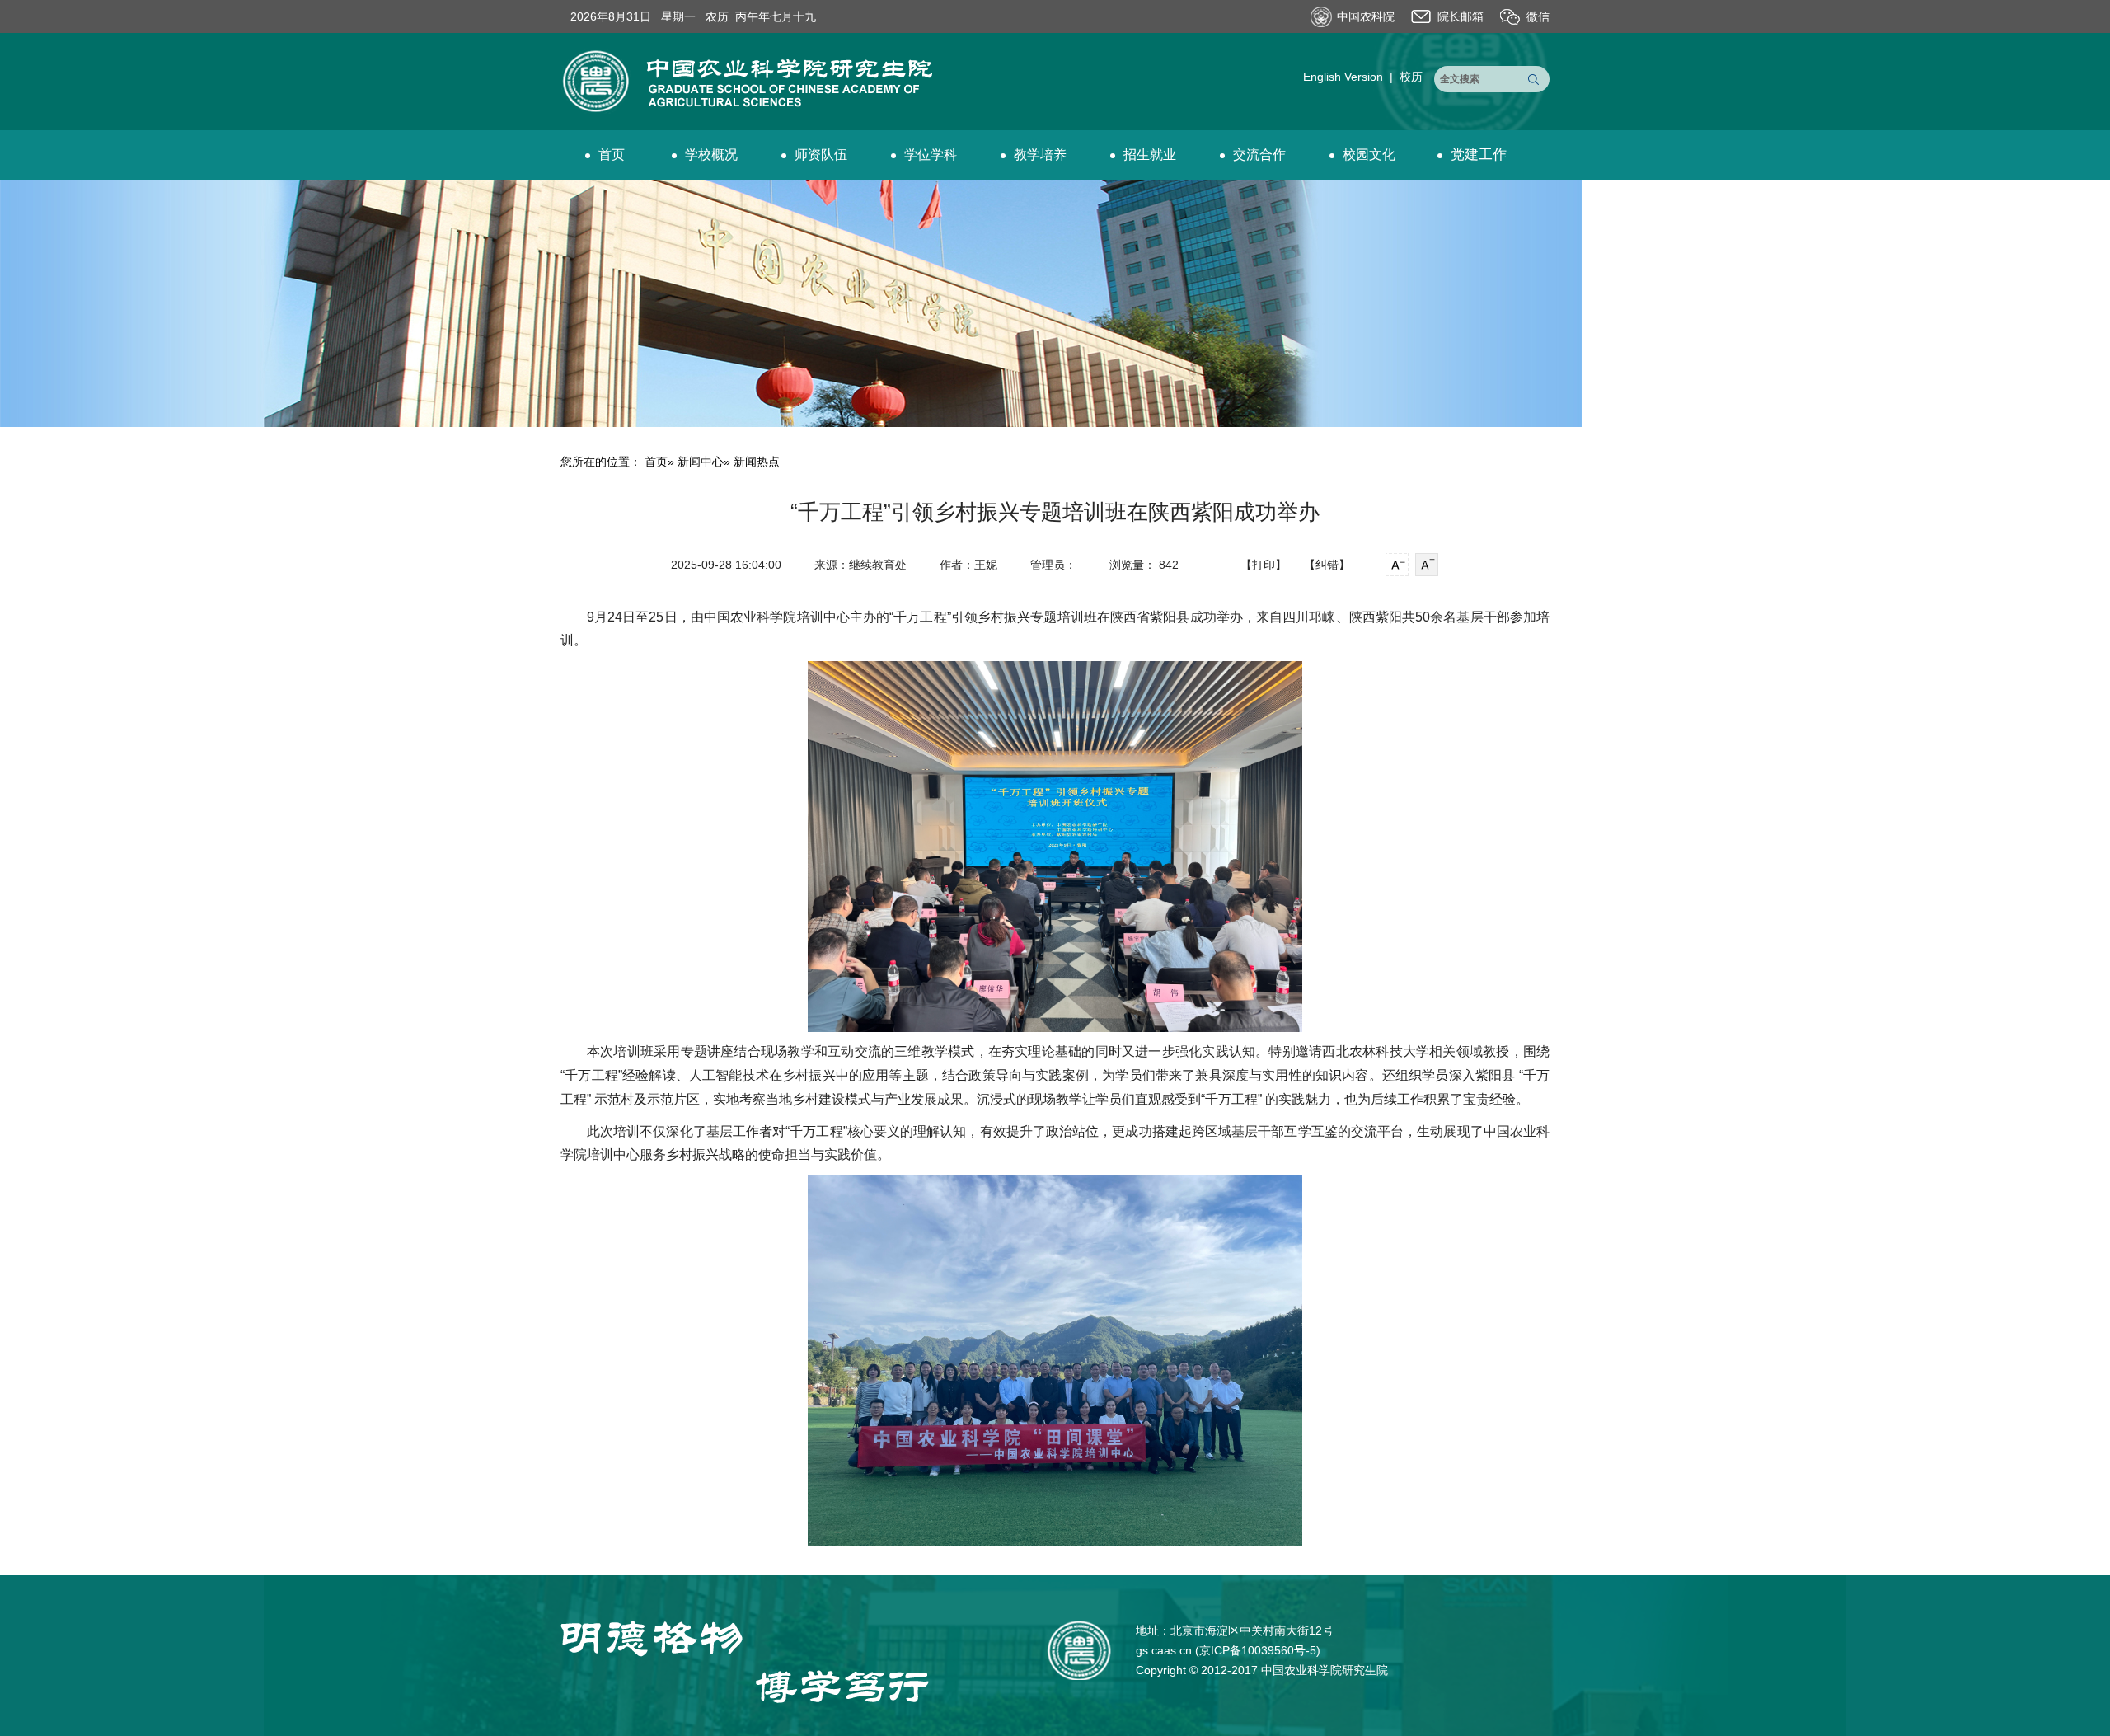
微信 (1538, 16)
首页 (612, 155)
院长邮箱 (1461, 16)
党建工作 (1479, 155)
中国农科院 (1366, 16)
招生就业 (1150, 155)
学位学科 (931, 155)
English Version (1343, 77)
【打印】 (1264, 565)
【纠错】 (1327, 565)
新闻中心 (701, 462)
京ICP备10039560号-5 (1258, 1650)
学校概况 (711, 155)
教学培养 (1040, 155)
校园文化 (1369, 155)
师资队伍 (821, 155)
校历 (1411, 77)
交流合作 (1259, 155)
